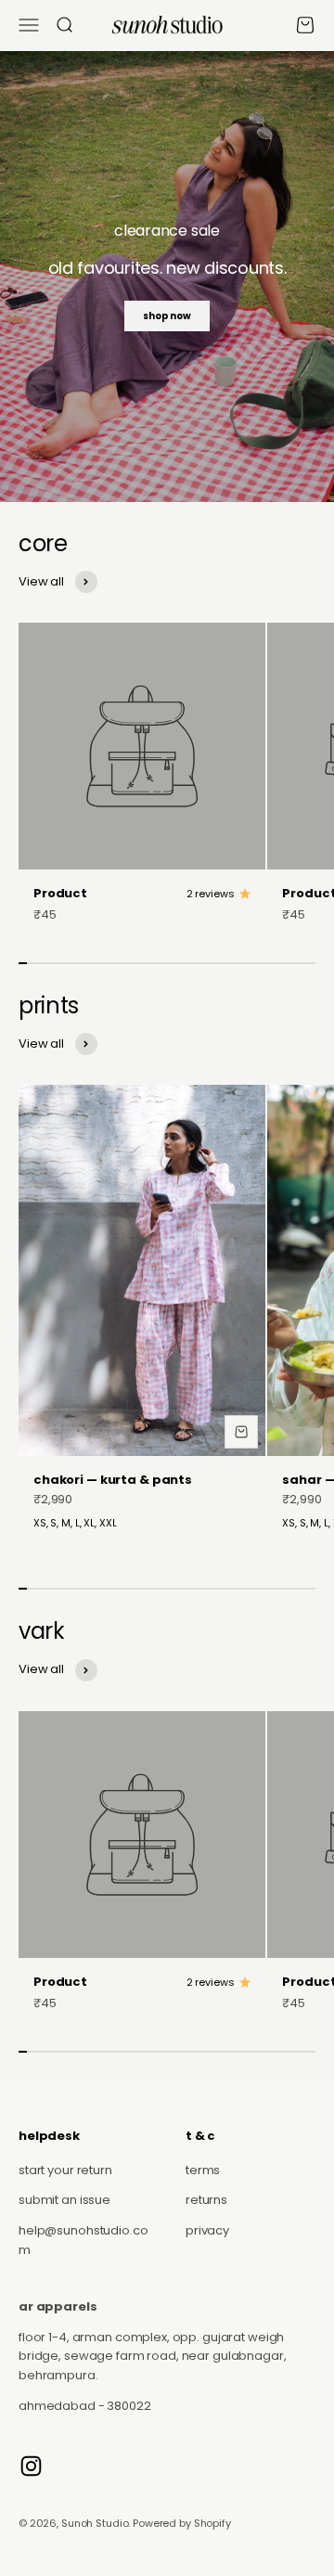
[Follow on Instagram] (31, 2466)
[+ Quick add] (241, 1432)
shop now (167, 316)
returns (206, 2200)
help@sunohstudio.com (83, 2240)
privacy (207, 2230)
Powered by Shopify (182, 2523)
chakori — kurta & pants (113, 1480)
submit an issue (64, 2200)
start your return (65, 2170)
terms (203, 2170)
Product (60, 893)
